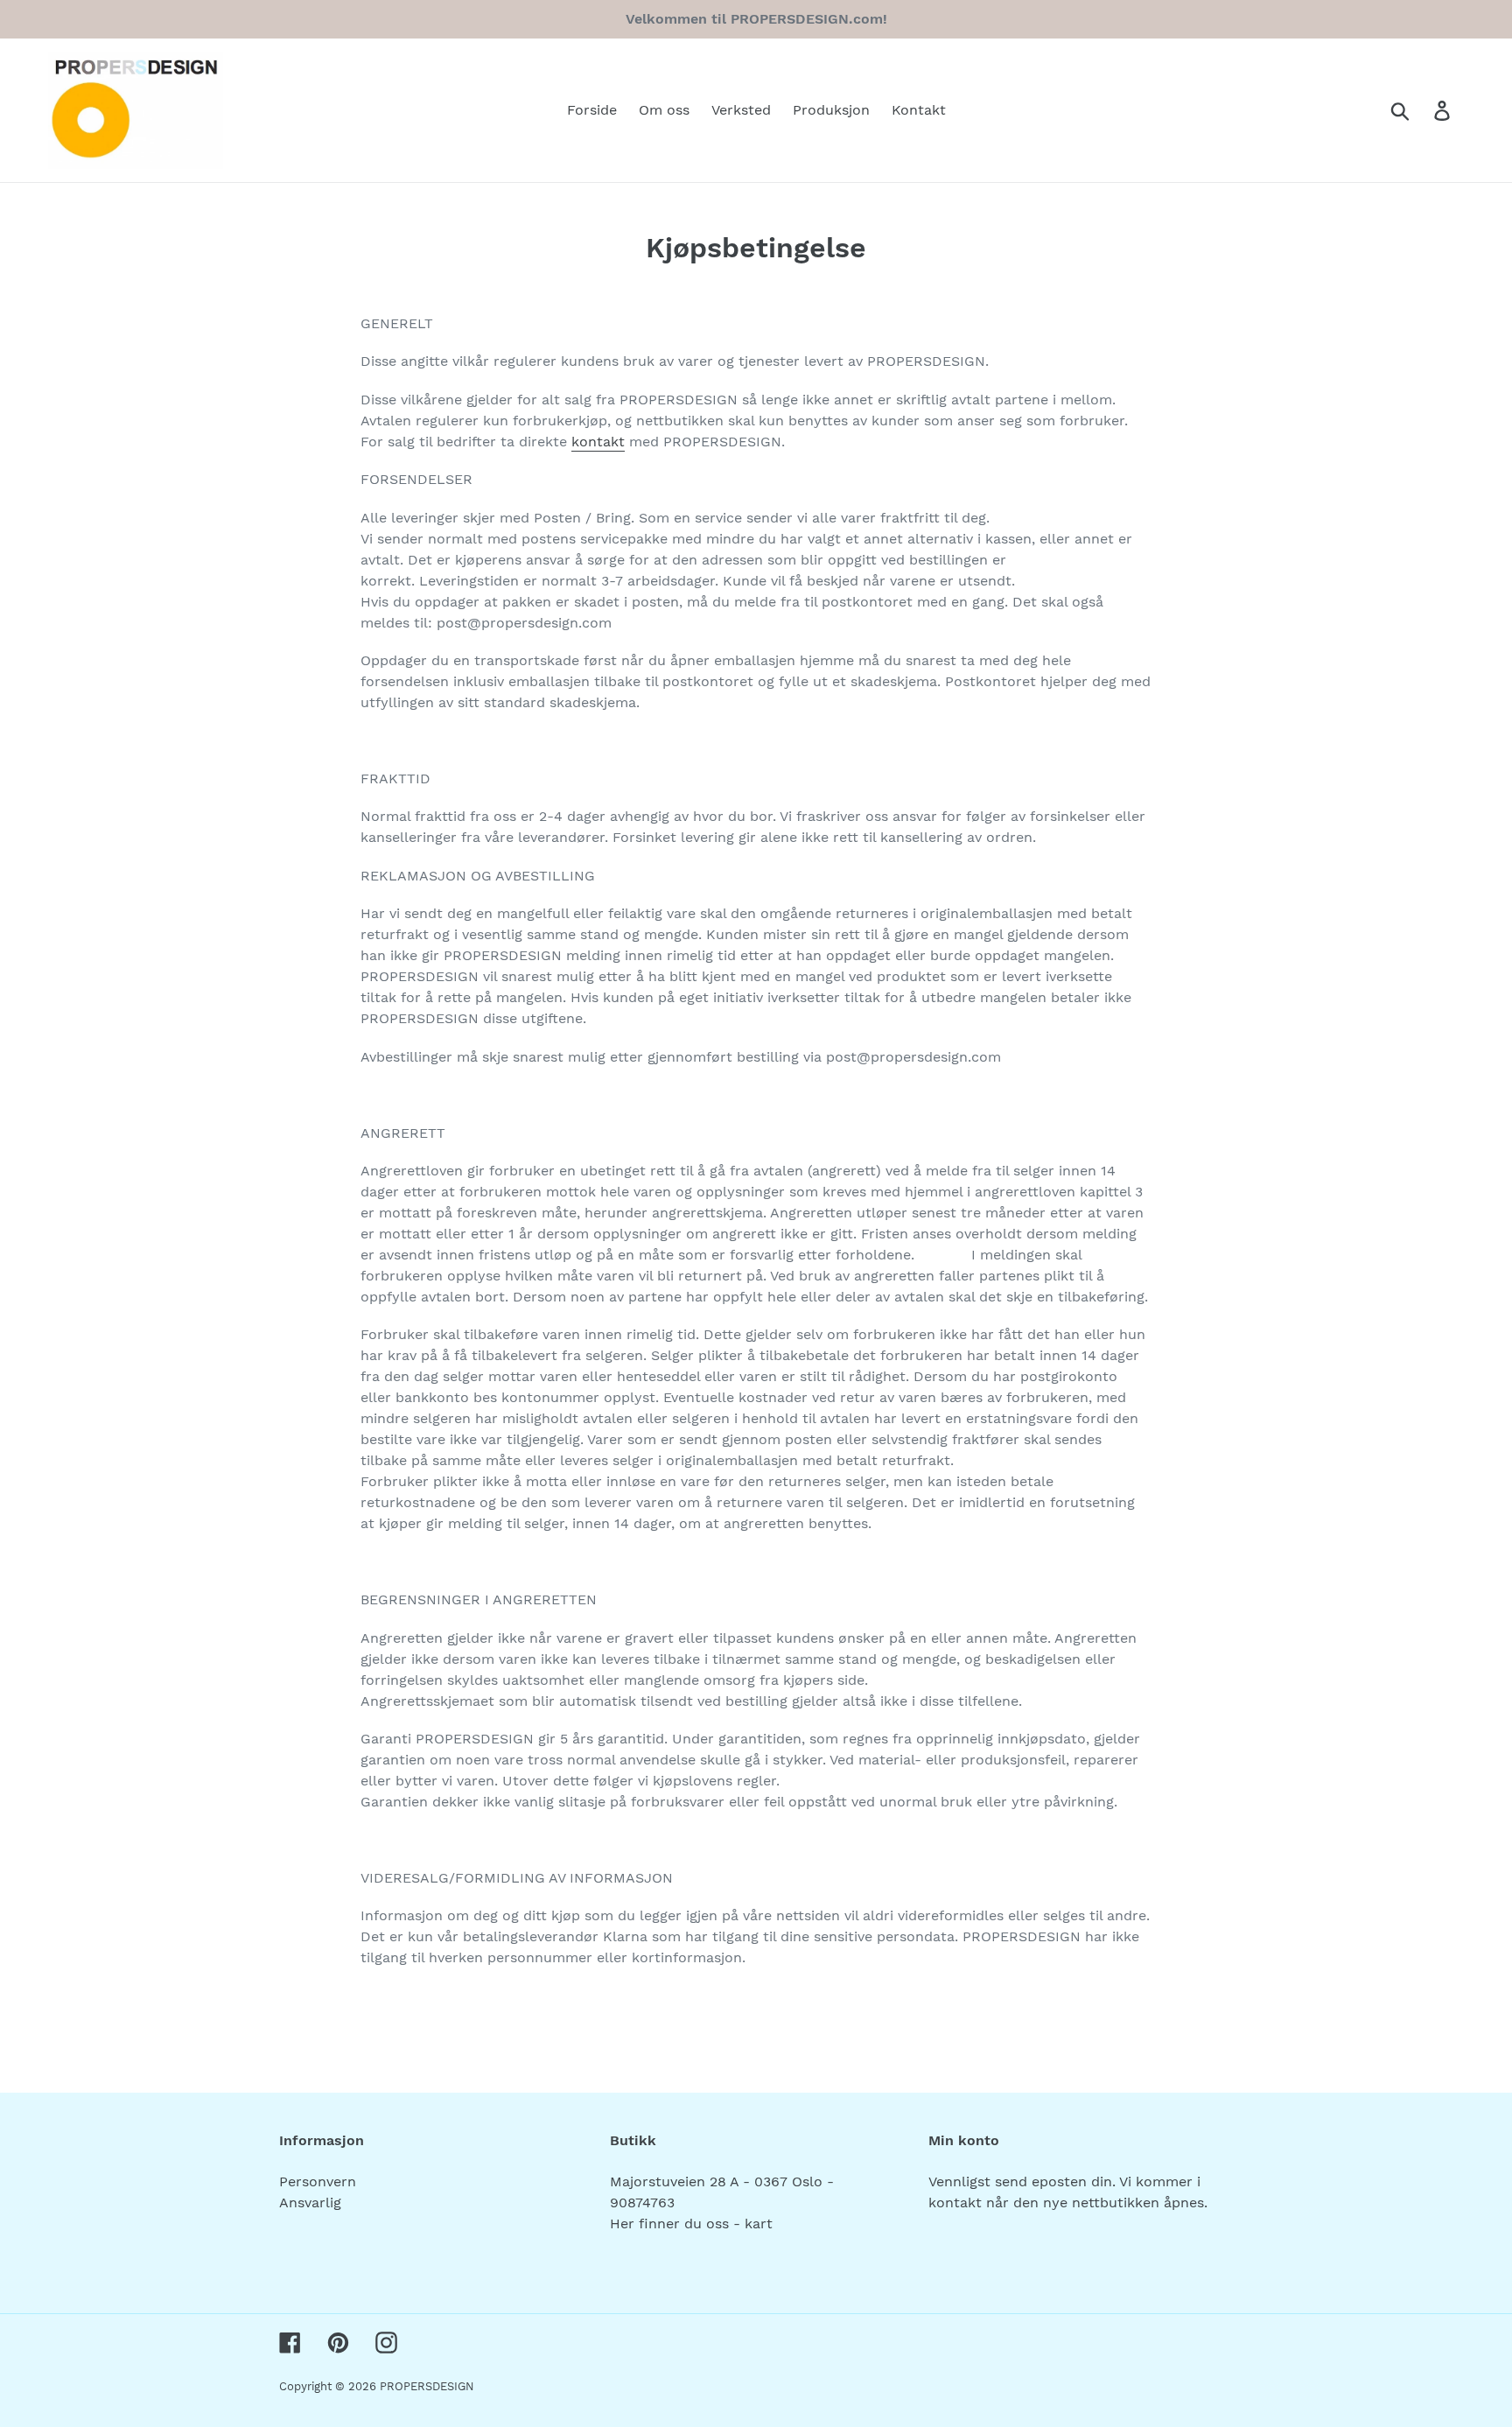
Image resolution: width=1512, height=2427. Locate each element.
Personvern (318, 2181)
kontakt (598, 442)
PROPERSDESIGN (427, 2386)
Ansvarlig (310, 2203)
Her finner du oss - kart (691, 2224)
